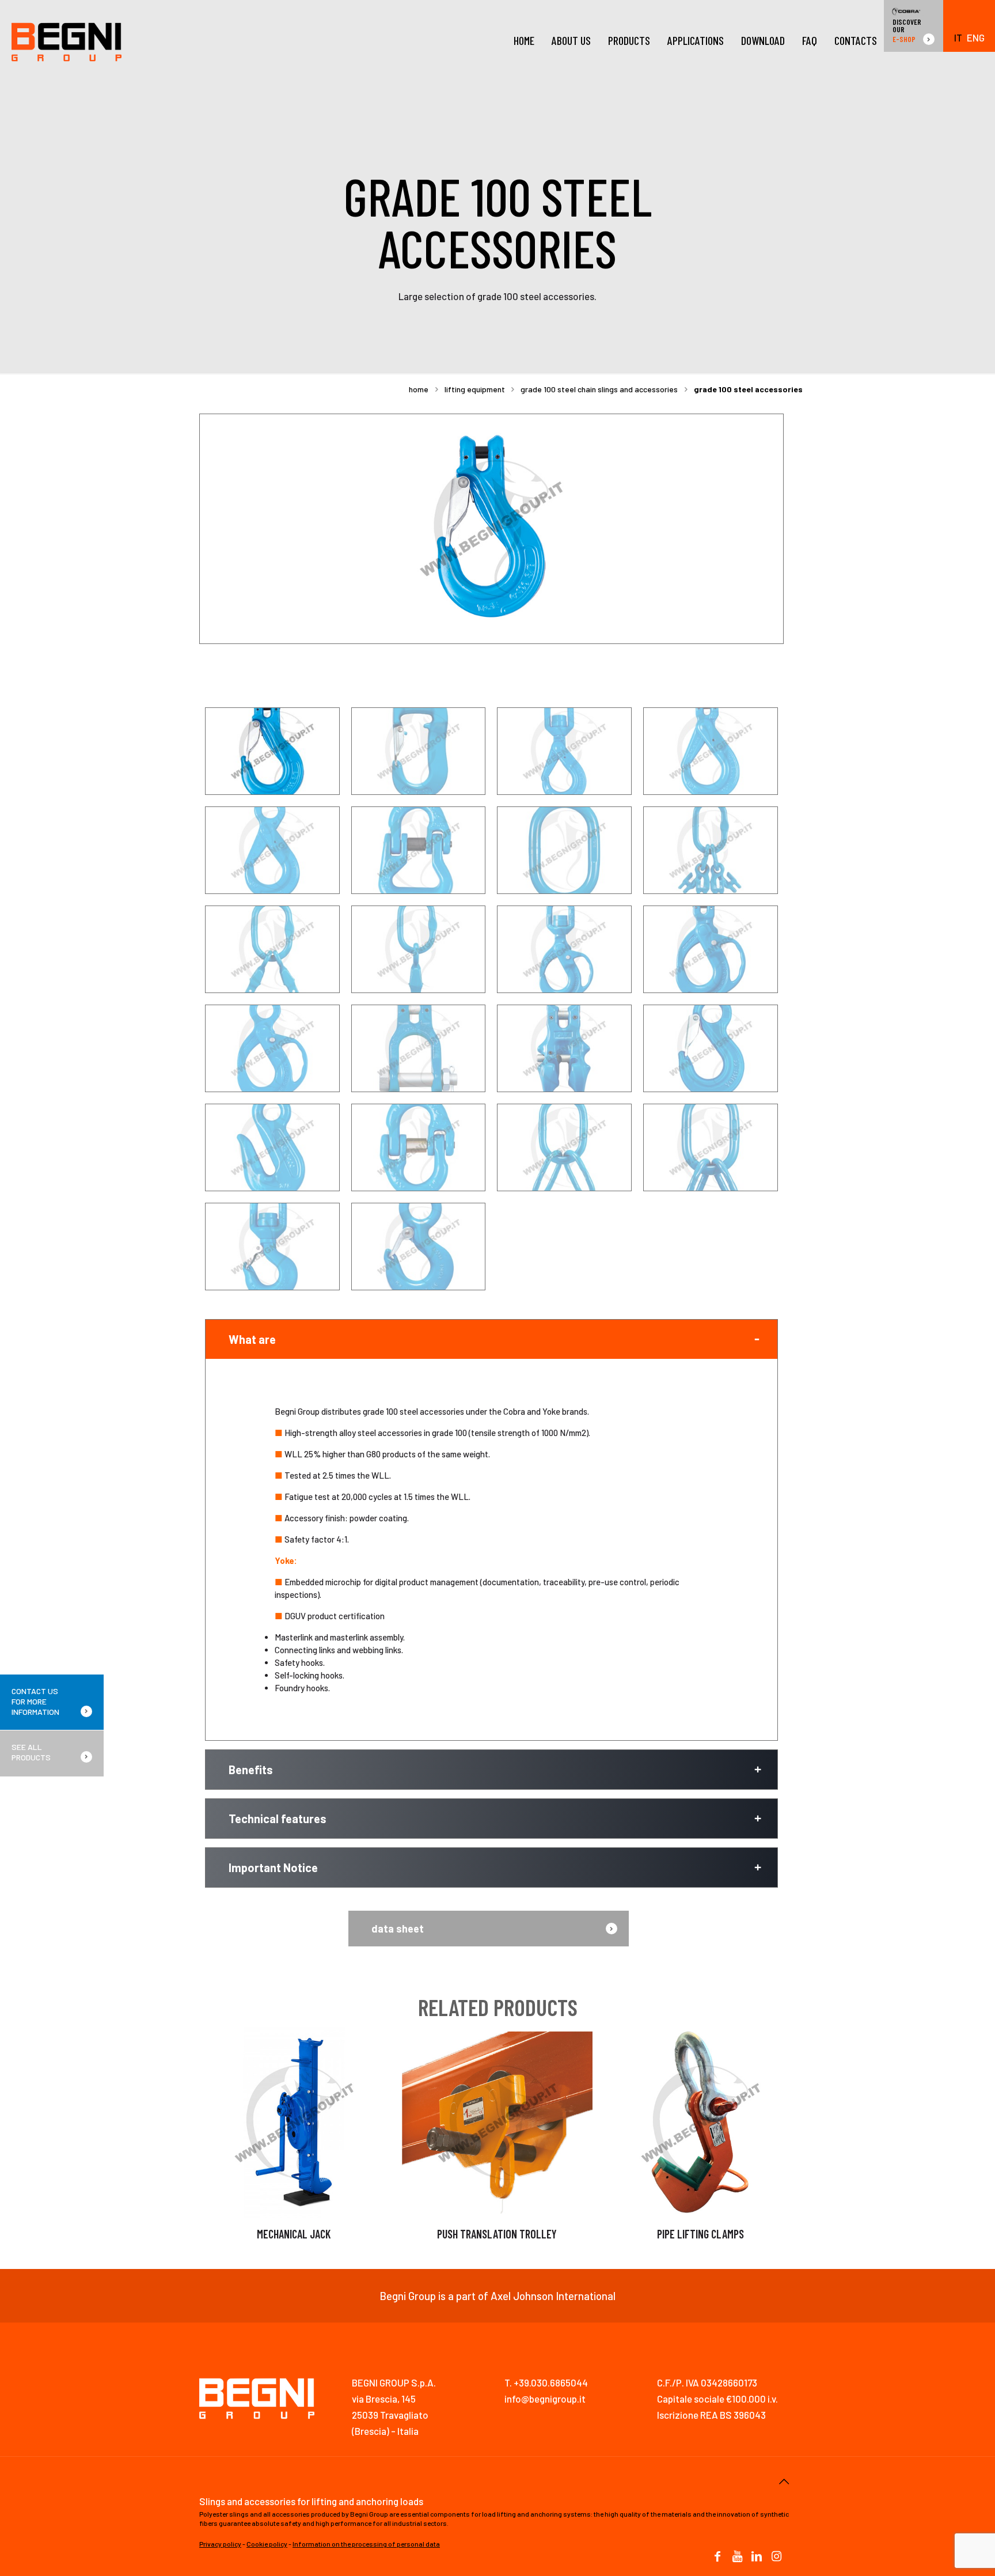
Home (419, 389)
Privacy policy (220, 2544)
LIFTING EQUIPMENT (475, 389)
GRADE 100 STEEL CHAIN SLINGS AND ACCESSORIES (599, 389)
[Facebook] (717, 2557)
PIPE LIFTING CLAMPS (700, 2234)
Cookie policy (267, 2544)
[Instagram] (776, 2557)
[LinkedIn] (757, 2557)
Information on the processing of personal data (366, 2544)
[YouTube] (737, 2557)
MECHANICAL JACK (294, 2234)
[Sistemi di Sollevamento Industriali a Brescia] (67, 40)
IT (958, 38)
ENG (976, 38)
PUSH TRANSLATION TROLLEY (497, 2234)
